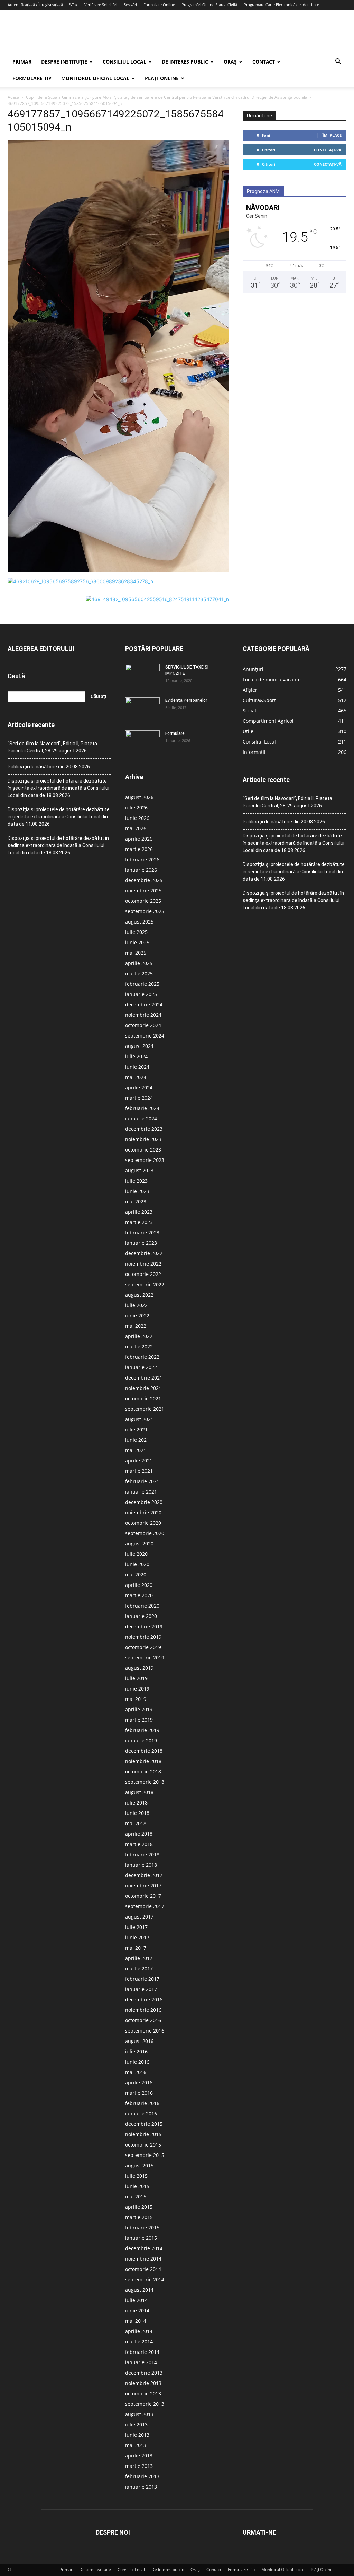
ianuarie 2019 (141, 1740)
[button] (338, 62)
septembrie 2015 (145, 2155)
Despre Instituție (64, 62)
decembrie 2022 (144, 1253)
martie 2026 (139, 849)
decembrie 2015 (144, 2124)
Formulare (175, 733)
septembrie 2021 (145, 1409)
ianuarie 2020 (141, 1616)
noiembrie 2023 (143, 1139)
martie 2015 (139, 2217)
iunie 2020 (137, 1564)
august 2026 (139, 797)
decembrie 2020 (144, 1502)
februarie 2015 (142, 2228)
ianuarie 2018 (141, 1865)
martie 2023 (139, 1222)
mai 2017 (136, 1948)
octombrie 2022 (143, 1274)
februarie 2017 (142, 1979)
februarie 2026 (142, 859)
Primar (22, 62)
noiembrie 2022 (143, 1264)
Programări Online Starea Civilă (209, 5)
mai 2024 (136, 1077)
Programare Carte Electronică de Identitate (281, 5)
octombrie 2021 (143, 1398)
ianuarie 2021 (141, 1492)
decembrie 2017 (144, 1875)
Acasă (13, 97)
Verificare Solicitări (101, 5)
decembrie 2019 (144, 1626)
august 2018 (139, 1792)
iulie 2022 (136, 1305)
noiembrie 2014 (143, 2259)
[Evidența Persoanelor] (142, 709)
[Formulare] (142, 742)
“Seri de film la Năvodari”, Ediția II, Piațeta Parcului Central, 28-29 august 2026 (52, 747)
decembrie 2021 (144, 1378)
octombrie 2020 (143, 1523)
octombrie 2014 (143, 2269)
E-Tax (73, 5)
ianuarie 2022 (141, 1367)
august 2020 (139, 1543)
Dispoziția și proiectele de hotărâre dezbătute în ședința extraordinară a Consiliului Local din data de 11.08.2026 (59, 817)
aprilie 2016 (139, 2082)
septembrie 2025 (145, 911)
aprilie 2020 (139, 1585)
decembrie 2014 (144, 2248)
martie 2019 (139, 1720)
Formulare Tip (32, 78)
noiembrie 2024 (143, 1015)
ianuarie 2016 (141, 2114)
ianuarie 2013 (141, 2487)
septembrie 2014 (145, 2279)
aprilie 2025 (139, 963)
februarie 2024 (142, 1108)
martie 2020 (139, 1595)
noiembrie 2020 (143, 1512)
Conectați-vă (328, 150)
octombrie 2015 (143, 2145)
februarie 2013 (142, 2476)
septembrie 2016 (145, 2031)
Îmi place (332, 135)
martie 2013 (139, 2466)
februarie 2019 (142, 1730)
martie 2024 (139, 1098)
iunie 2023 (137, 1191)
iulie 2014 (136, 2300)
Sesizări (130, 5)
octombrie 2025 (143, 901)
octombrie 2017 (143, 1896)
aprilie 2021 (139, 1461)
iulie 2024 (136, 1056)
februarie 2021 (142, 1481)
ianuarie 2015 (141, 2238)
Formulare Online (159, 5)
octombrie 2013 (143, 2393)
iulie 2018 (136, 1803)
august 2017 (139, 1917)
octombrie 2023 (143, 1150)
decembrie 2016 (144, 2000)
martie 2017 (139, 1968)
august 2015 (139, 2165)
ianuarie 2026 (141, 870)
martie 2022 (139, 1347)
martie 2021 (139, 1471)
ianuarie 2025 (141, 994)
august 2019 (139, 1668)
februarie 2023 (142, 1233)
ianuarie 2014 (141, 2362)
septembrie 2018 (145, 1782)
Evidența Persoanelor (186, 700)
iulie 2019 (136, 1678)
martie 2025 (139, 973)
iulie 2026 (136, 808)
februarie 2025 (142, 984)
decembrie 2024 (144, 1005)
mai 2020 (136, 1575)
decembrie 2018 (144, 1751)
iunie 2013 (137, 2435)
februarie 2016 (142, 2103)
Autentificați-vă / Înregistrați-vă (35, 5)
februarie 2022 (142, 1357)
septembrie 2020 (145, 1533)
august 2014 (139, 2290)
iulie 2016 (136, 2051)
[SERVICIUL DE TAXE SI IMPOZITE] (142, 676)
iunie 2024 (137, 1067)
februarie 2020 (142, 1606)
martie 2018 (139, 1844)
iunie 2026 (137, 818)
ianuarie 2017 (141, 1989)
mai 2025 (136, 953)
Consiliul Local (124, 62)
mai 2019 (136, 1699)
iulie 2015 (136, 2176)
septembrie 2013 (145, 2404)
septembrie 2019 (145, 1658)
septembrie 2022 (145, 1284)
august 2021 (139, 1419)
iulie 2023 (136, 1181)
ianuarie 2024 (141, 1119)
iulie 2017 (136, 1927)
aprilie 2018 (139, 1834)
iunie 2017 (137, 1937)
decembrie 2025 (144, 880)
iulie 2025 (136, 932)
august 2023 (139, 1170)
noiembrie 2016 (143, 2010)
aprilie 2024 (139, 1087)
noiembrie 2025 (143, 891)
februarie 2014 (142, 2352)
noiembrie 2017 (143, 1886)
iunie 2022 (137, 1315)
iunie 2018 (137, 1813)
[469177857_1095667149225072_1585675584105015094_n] (118, 571)
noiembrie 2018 (143, 1761)
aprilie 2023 (139, 1212)
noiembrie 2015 (143, 2134)
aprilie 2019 (139, 1709)
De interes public (185, 62)
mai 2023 (136, 1201)
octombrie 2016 (143, 2020)
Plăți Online (162, 78)
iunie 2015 (137, 2186)
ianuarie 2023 (141, 1243)
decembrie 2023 (144, 1129)
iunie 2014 (137, 2310)
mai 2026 (136, 828)
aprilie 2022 (139, 1336)
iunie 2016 (137, 2062)
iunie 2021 (137, 1440)
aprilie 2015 (139, 2207)
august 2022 (139, 1295)
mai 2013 (136, 2445)
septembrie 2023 (145, 1160)
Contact (264, 62)
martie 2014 (139, 2342)
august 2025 (139, 922)
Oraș (230, 62)
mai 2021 (136, 1450)
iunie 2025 (137, 942)
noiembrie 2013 (143, 2383)
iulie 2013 (136, 2425)
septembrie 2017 (145, 1906)
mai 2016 (136, 2072)
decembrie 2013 (144, 2373)
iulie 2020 (136, 1554)
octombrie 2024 (143, 1025)
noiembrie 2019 (143, 1637)
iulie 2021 (136, 1429)
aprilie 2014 (139, 2331)
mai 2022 (136, 1326)
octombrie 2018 (143, 1772)
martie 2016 (139, 2093)
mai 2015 (136, 2196)
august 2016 (139, 2041)
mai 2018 (136, 1823)
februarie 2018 (142, 1854)
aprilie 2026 (139, 839)
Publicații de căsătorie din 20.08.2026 (49, 767)
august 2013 (139, 2414)
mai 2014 (136, 2321)
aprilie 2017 (139, 1958)
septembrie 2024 (145, 1036)
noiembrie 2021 (143, 1388)
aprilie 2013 (139, 2456)
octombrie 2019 (143, 1647)
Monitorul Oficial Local (95, 78)
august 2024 (139, 1046)
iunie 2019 (137, 1689)
